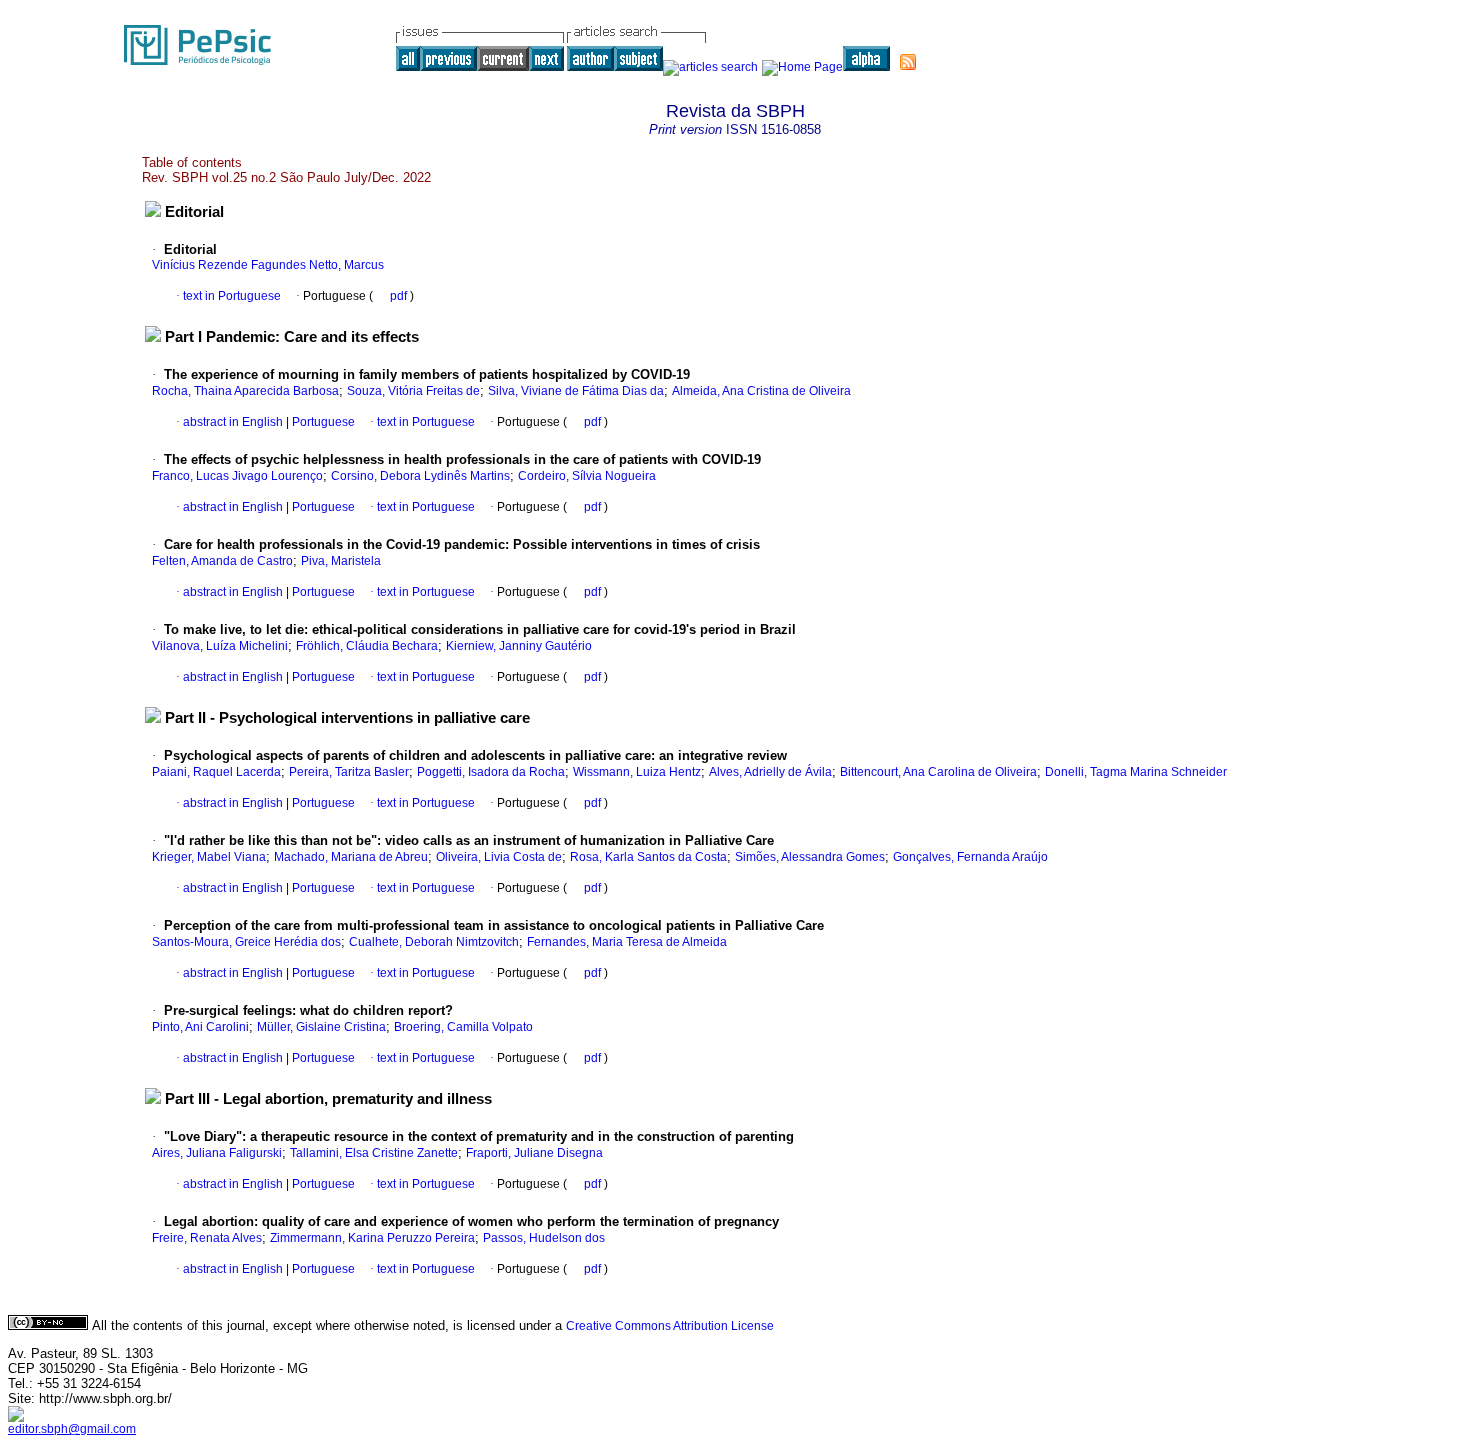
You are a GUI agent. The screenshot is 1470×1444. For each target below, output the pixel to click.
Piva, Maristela (341, 561)
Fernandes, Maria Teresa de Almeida (627, 942)
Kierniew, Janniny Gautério (519, 646)
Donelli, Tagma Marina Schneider (1136, 772)
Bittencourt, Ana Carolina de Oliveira (938, 772)
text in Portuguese (232, 296)
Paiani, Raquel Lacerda (216, 772)
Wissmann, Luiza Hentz (637, 772)
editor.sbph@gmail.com (72, 1429)
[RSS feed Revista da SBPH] (908, 62)
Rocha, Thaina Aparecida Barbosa (245, 391)
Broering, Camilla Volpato (463, 1027)
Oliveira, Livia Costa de (499, 857)
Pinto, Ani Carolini (200, 1027)
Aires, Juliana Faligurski (217, 1153)
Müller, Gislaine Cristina (321, 1027)
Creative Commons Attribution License (670, 1326)
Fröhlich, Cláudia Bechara (367, 646)
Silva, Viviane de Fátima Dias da (576, 391)
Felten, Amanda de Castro (222, 561)
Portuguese (322, 422)
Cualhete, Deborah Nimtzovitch (434, 942)
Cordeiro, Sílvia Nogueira (587, 476)
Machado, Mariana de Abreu (351, 857)
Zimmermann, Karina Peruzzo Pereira (372, 1238)
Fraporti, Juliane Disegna (534, 1153)
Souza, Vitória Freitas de (413, 391)
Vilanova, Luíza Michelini (220, 646)
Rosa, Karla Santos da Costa (648, 857)
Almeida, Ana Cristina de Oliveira (761, 391)
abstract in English (233, 422)
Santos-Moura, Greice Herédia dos (246, 942)
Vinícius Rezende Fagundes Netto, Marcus (268, 265)
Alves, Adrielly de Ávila (770, 772)
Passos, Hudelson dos (544, 1238)
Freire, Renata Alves (207, 1238)
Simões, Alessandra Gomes (810, 857)
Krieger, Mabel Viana (209, 857)
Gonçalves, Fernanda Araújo (970, 857)
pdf (400, 296)
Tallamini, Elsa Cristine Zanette (374, 1153)
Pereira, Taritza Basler (349, 772)
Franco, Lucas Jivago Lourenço (237, 476)
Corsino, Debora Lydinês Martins (420, 476)
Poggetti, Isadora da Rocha (491, 772)
